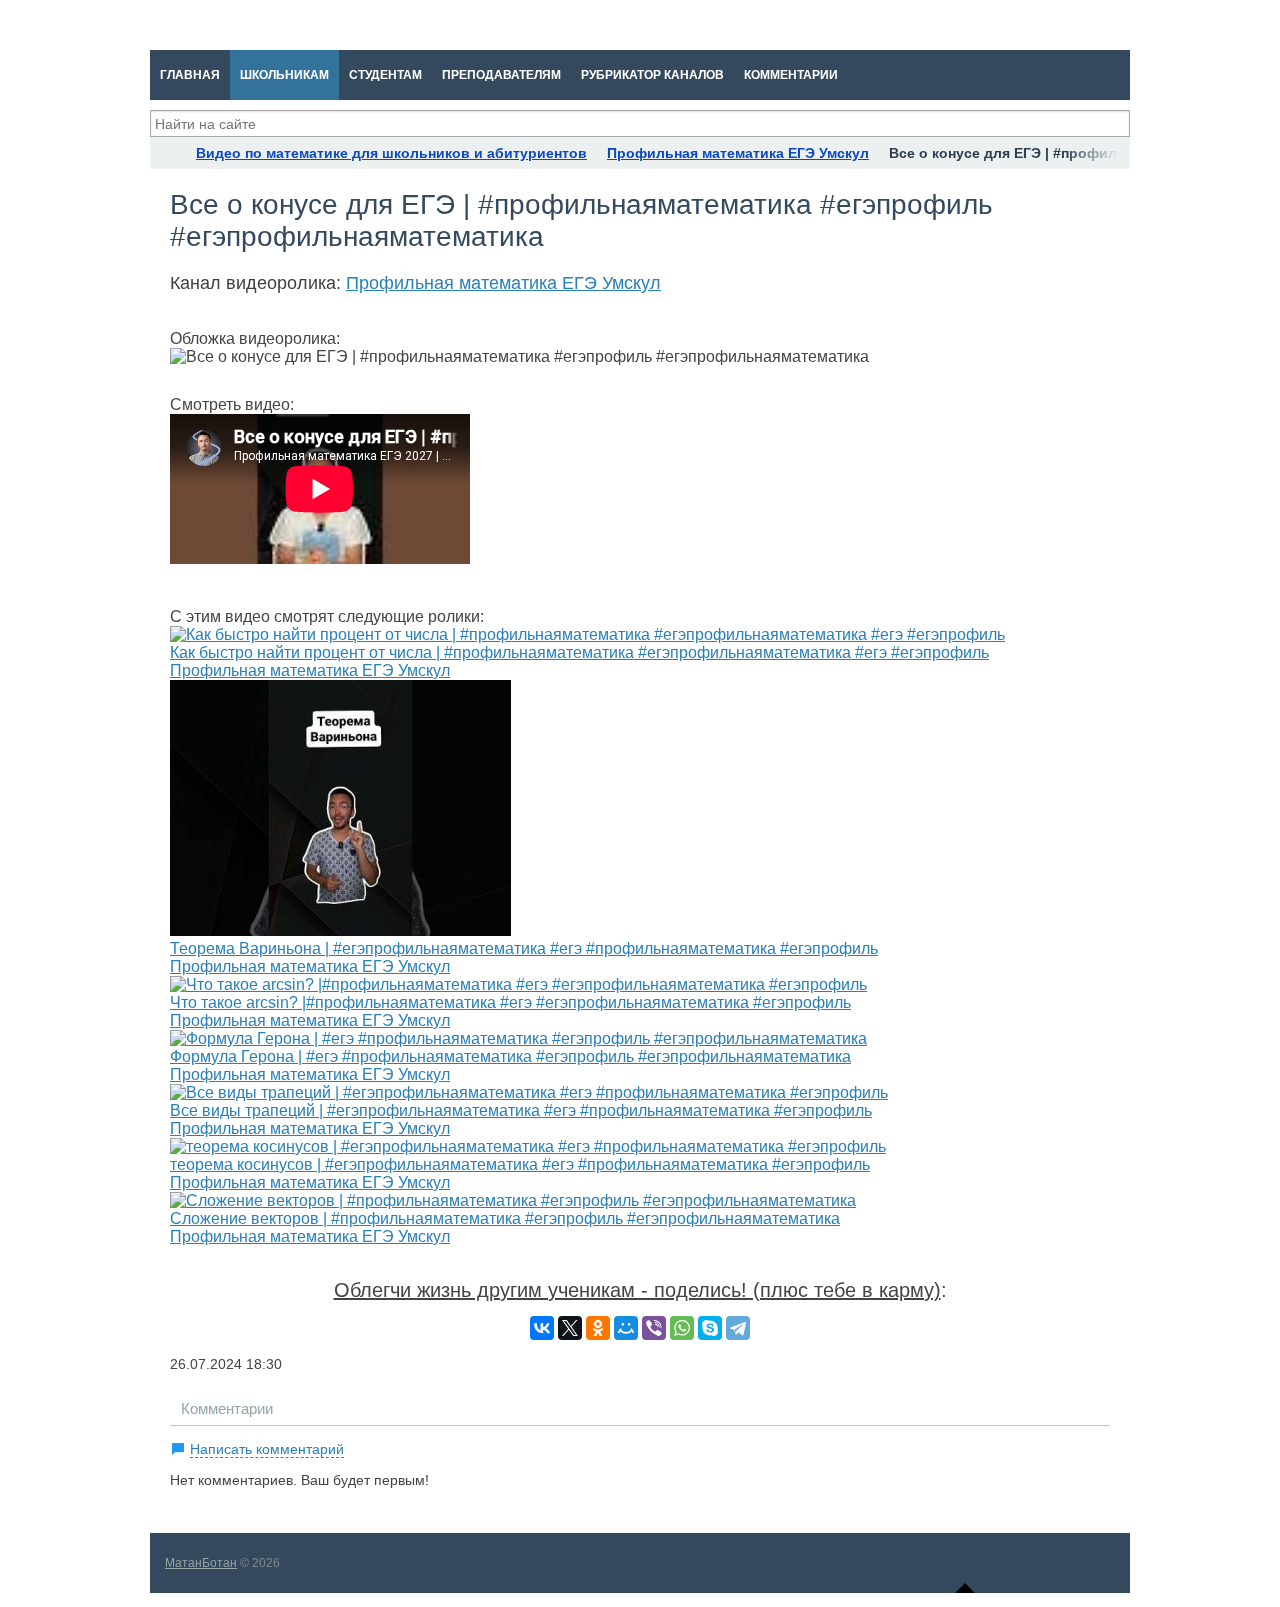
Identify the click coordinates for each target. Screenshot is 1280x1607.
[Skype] (710, 1328)
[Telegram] (738, 1328)
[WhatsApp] (682, 1328)
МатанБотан (201, 1563)
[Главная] (168, 153)
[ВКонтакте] (542, 1328)
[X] (570, 1328)
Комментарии (227, 1408)
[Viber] (654, 1328)
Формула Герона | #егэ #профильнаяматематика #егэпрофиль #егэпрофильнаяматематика (510, 1056)
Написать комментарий (267, 1449)
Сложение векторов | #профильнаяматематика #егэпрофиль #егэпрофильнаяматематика (505, 1218)
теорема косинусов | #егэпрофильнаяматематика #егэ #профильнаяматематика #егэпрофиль (520, 1164)
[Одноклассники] (598, 1328)
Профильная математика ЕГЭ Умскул (503, 283)
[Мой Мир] (626, 1328)
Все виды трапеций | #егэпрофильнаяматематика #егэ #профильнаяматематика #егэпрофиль (521, 1110)
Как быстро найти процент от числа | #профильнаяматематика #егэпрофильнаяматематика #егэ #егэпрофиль (579, 652)
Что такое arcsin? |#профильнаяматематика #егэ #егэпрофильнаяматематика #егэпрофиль (510, 1002)
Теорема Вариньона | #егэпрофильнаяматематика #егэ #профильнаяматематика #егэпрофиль (524, 948)
